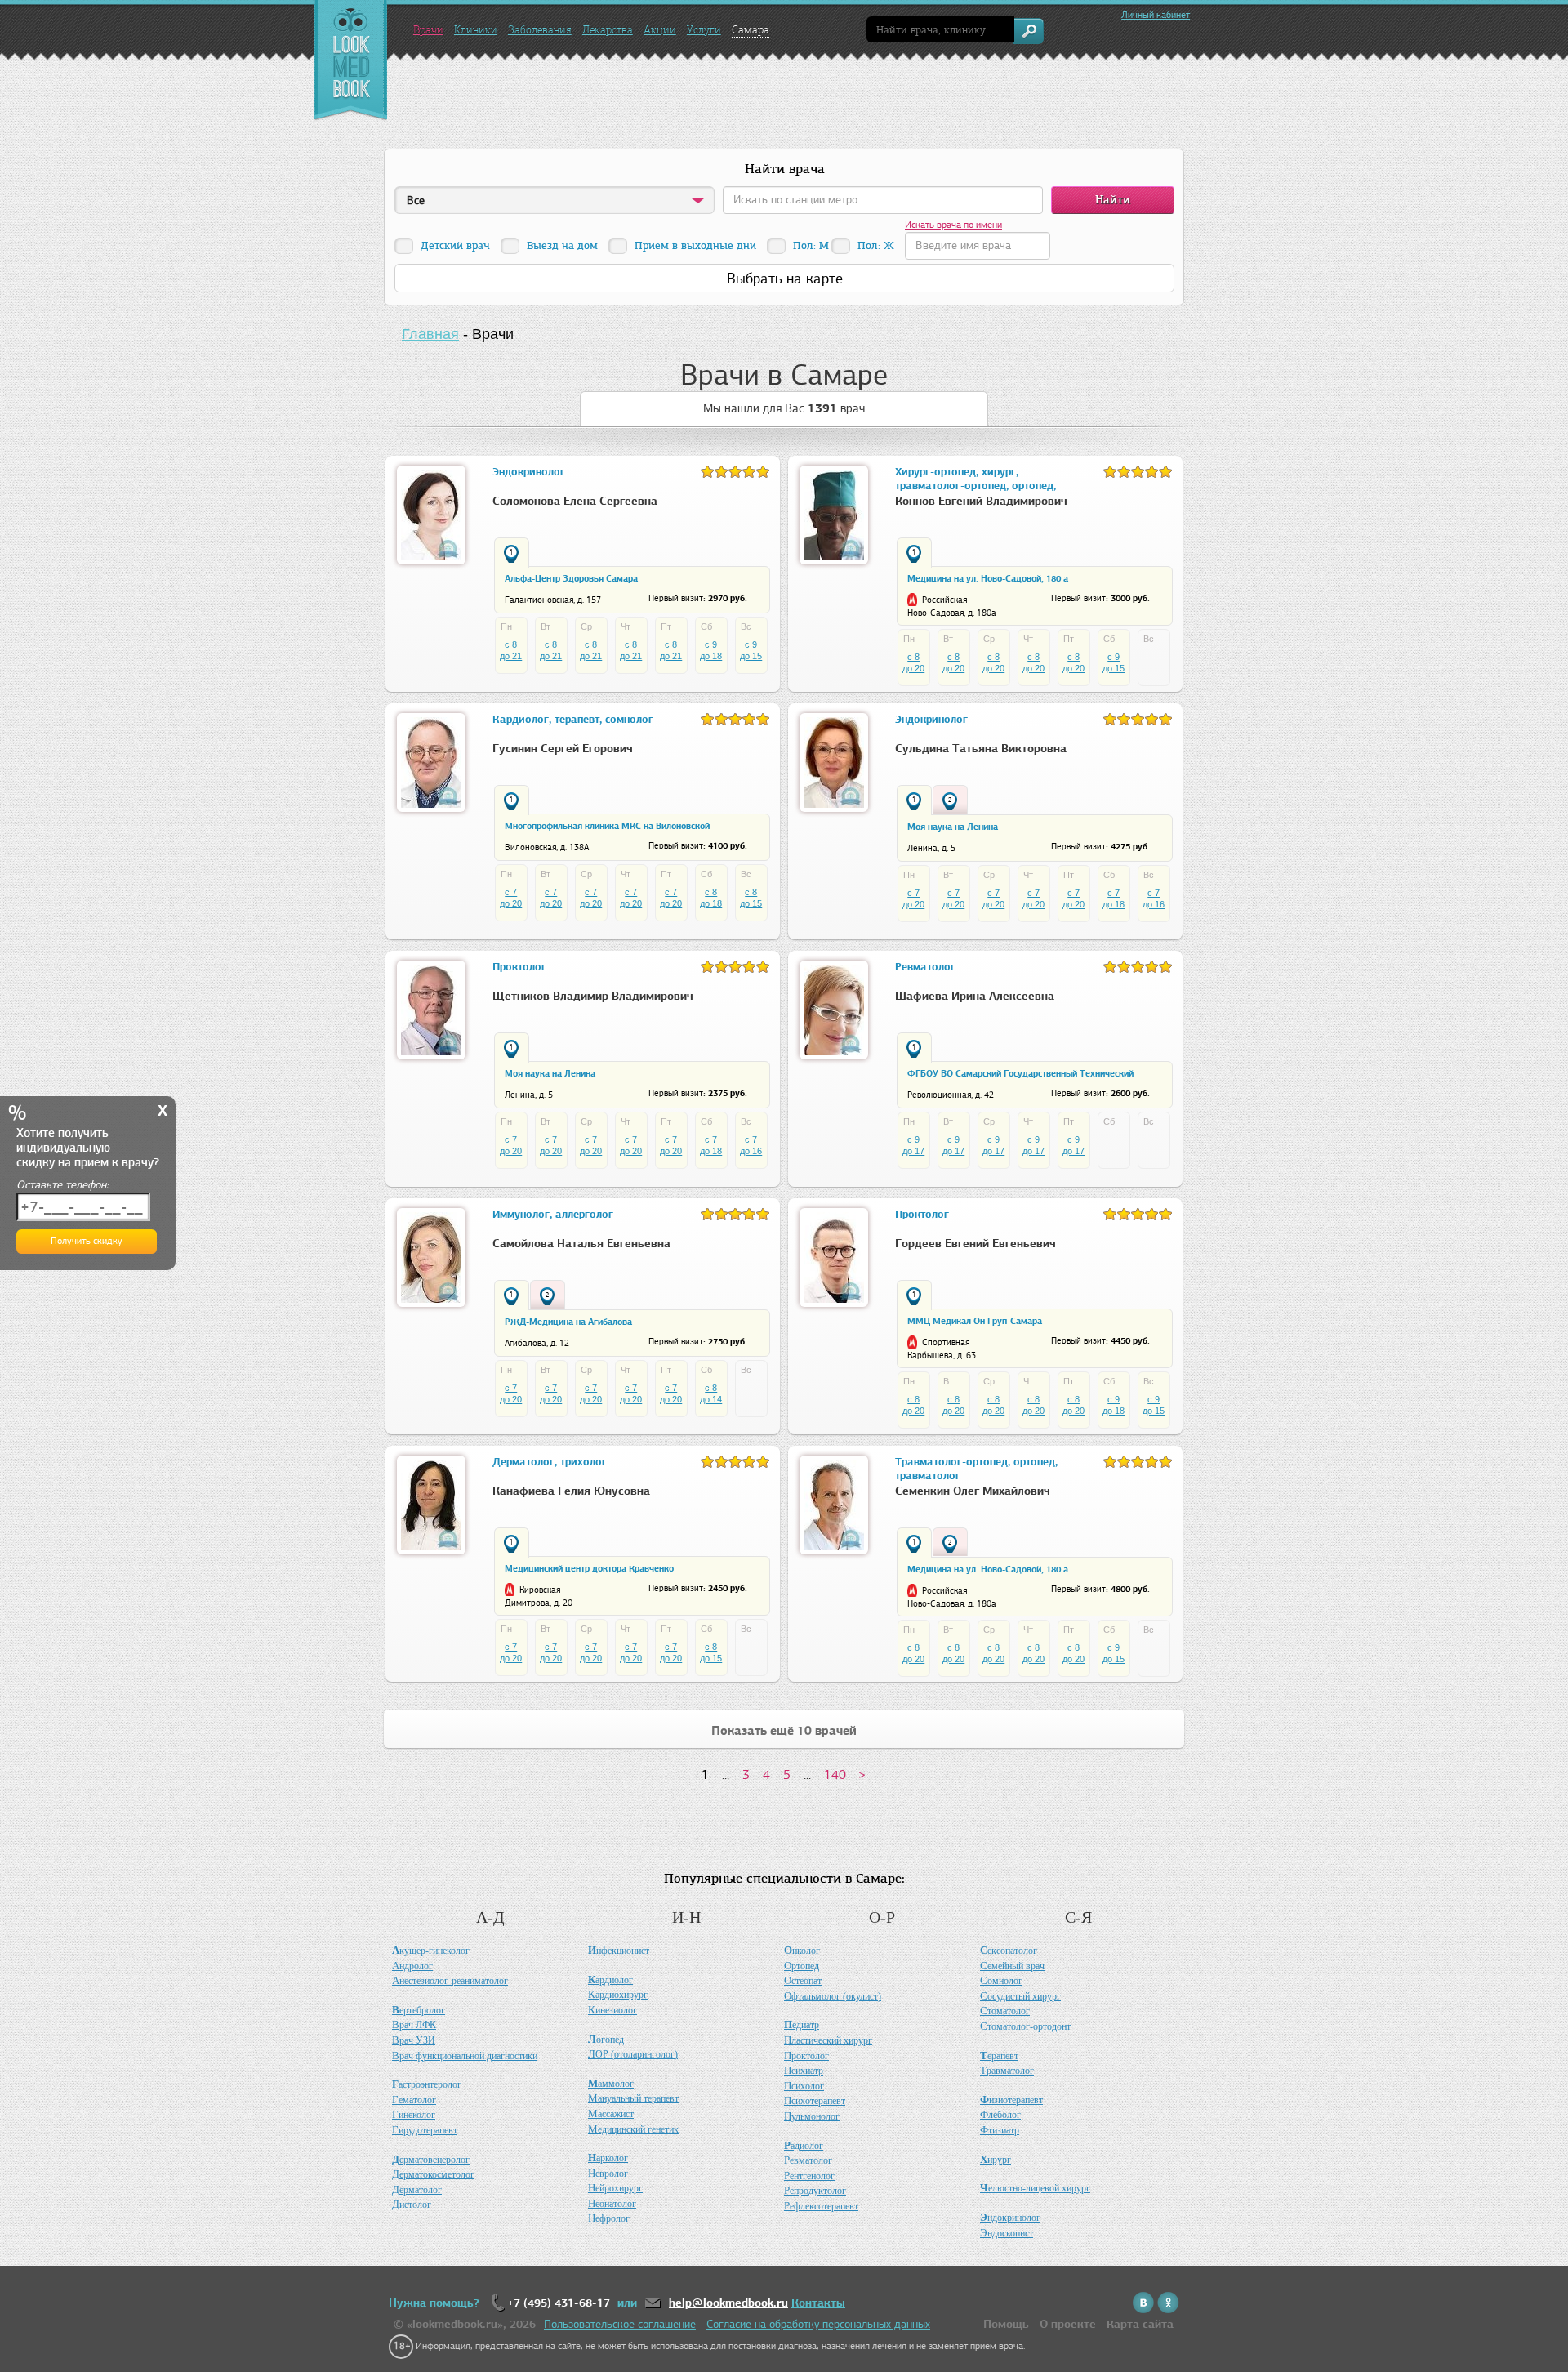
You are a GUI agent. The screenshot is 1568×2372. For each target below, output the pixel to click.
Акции (660, 30)
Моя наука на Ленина (953, 827)
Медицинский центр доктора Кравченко (589, 1568)
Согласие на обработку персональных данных (818, 2324)
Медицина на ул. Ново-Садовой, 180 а (988, 578)
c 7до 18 (1114, 898)
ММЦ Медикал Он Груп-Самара (975, 1321)
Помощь (1006, 2324)
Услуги (704, 30)
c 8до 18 (711, 898)
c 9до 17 (913, 1145)
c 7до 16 (1154, 898)
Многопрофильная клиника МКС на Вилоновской (607, 826)
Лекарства (608, 30)
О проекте (1068, 2324)
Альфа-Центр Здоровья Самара (571, 578)
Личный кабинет (1156, 15)
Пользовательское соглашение (620, 2324)
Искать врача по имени (953, 225)
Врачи (428, 30)
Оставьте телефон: (62, 1185)
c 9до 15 (751, 650)
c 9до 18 (711, 650)
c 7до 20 (511, 898)
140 (835, 1775)
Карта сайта (1140, 2324)
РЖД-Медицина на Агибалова (568, 1322)
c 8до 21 (511, 650)
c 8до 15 (751, 898)
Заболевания (540, 30)
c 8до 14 (711, 1393)
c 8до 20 (913, 662)
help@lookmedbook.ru (728, 2303)
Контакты (818, 2303)
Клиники (476, 30)
